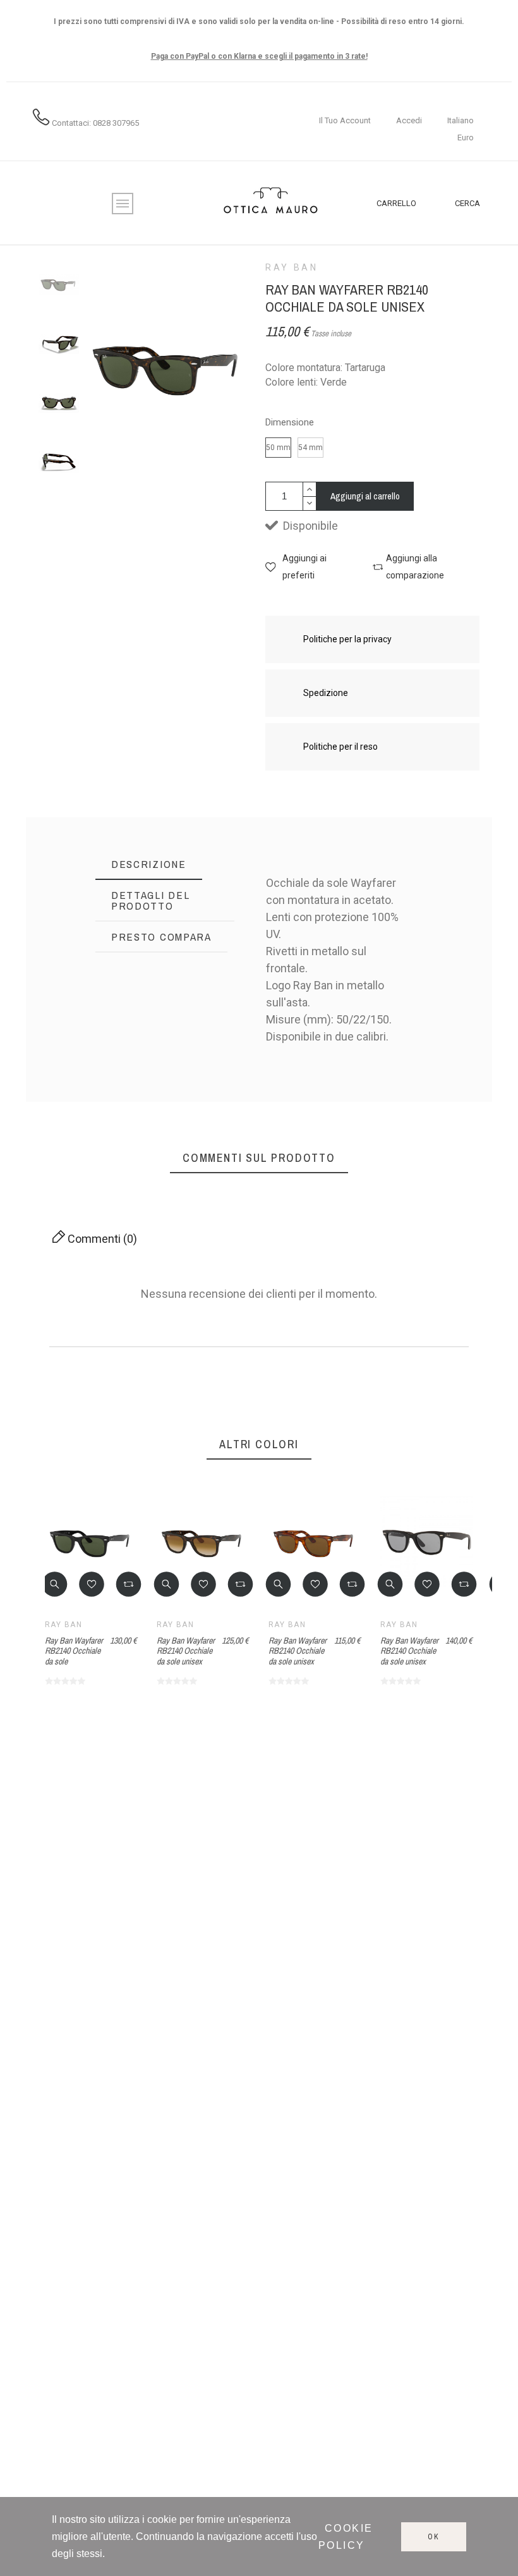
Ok (434, 2537)
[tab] (149, 864)
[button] (306, 567)
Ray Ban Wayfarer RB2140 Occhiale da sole (74, 1651)
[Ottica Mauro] (270, 203)
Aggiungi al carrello (365, 496)
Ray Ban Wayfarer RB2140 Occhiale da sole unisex (186, 1651)
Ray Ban (292, 267)
